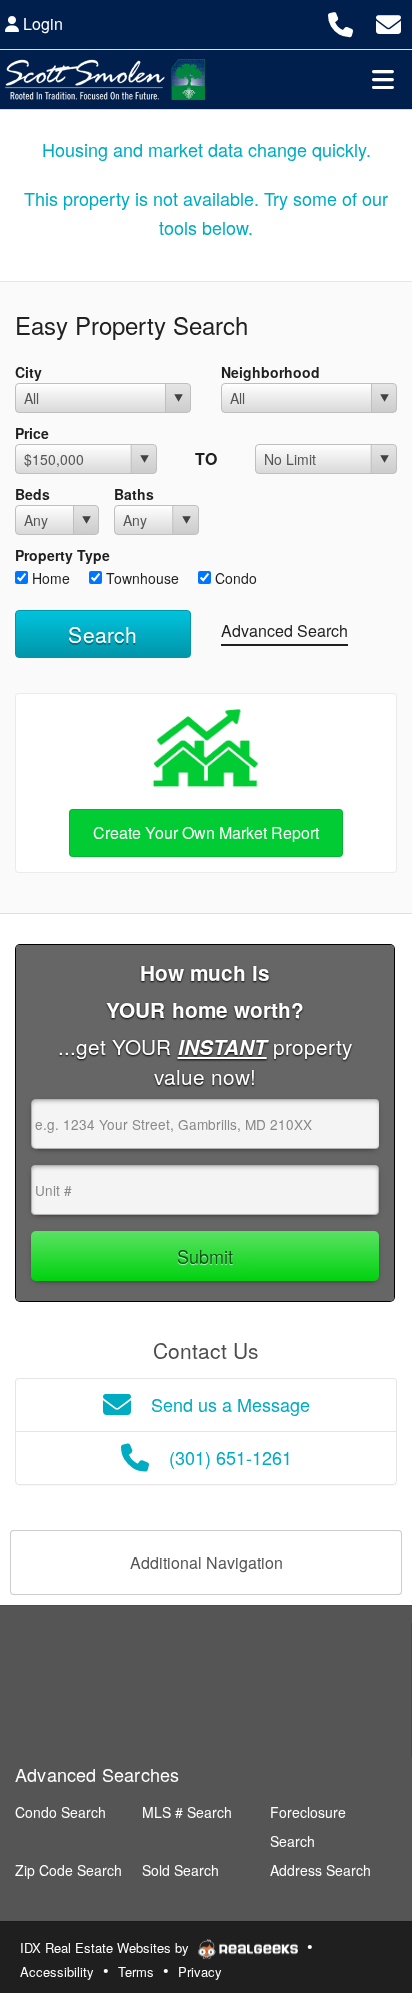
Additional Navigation (206, 1562)
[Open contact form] (388, 21)
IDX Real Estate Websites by (106, 1947)
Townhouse (140, 578)
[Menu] (383, 79)
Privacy (200, 1971)
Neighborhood (270, 372)
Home (49, 578)
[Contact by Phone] (340, 21)
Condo (234, 578)
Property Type (62, 555)
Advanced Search (284, 630)
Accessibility (57, 1971)
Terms (136, 1971)
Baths (134, 494)
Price (32, 433)
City (28, 372)
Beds (32, 494)
